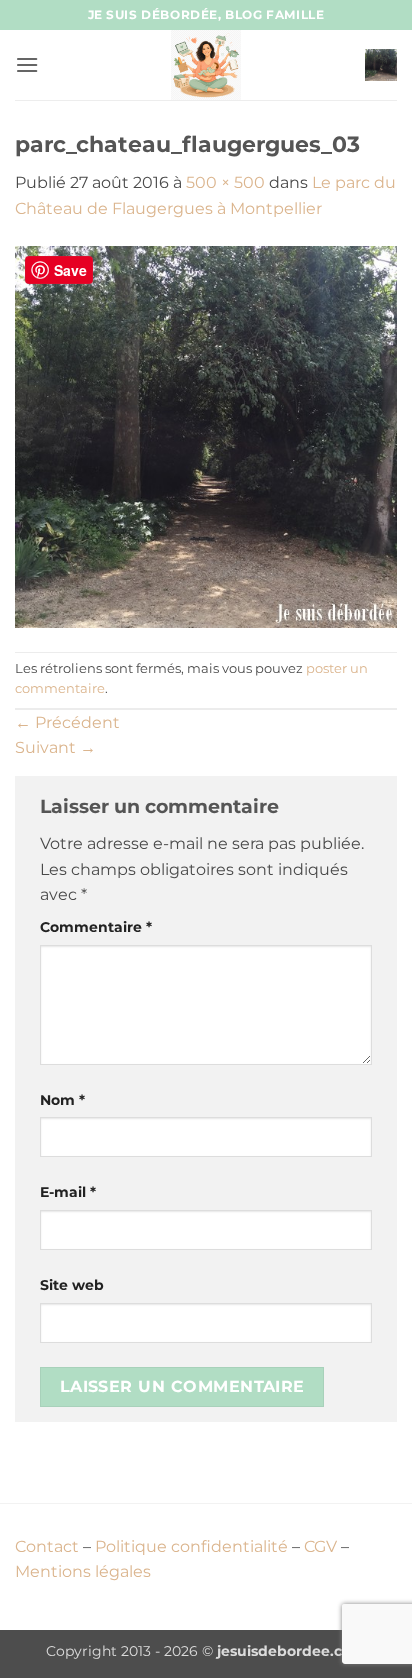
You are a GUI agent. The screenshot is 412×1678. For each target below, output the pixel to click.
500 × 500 (225, 182)
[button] (27, 64)
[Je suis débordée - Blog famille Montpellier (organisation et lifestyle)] (206, 65)
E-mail (68, 1192)
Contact (47, 1546)
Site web (72, 1285)
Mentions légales (83, 1571)
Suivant (55, 747)
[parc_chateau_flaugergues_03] (206, 435)
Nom (62, 1100)
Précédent (67, 722)
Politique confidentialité (191, 1546)
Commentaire (96, 927)
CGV (320, 1546)
